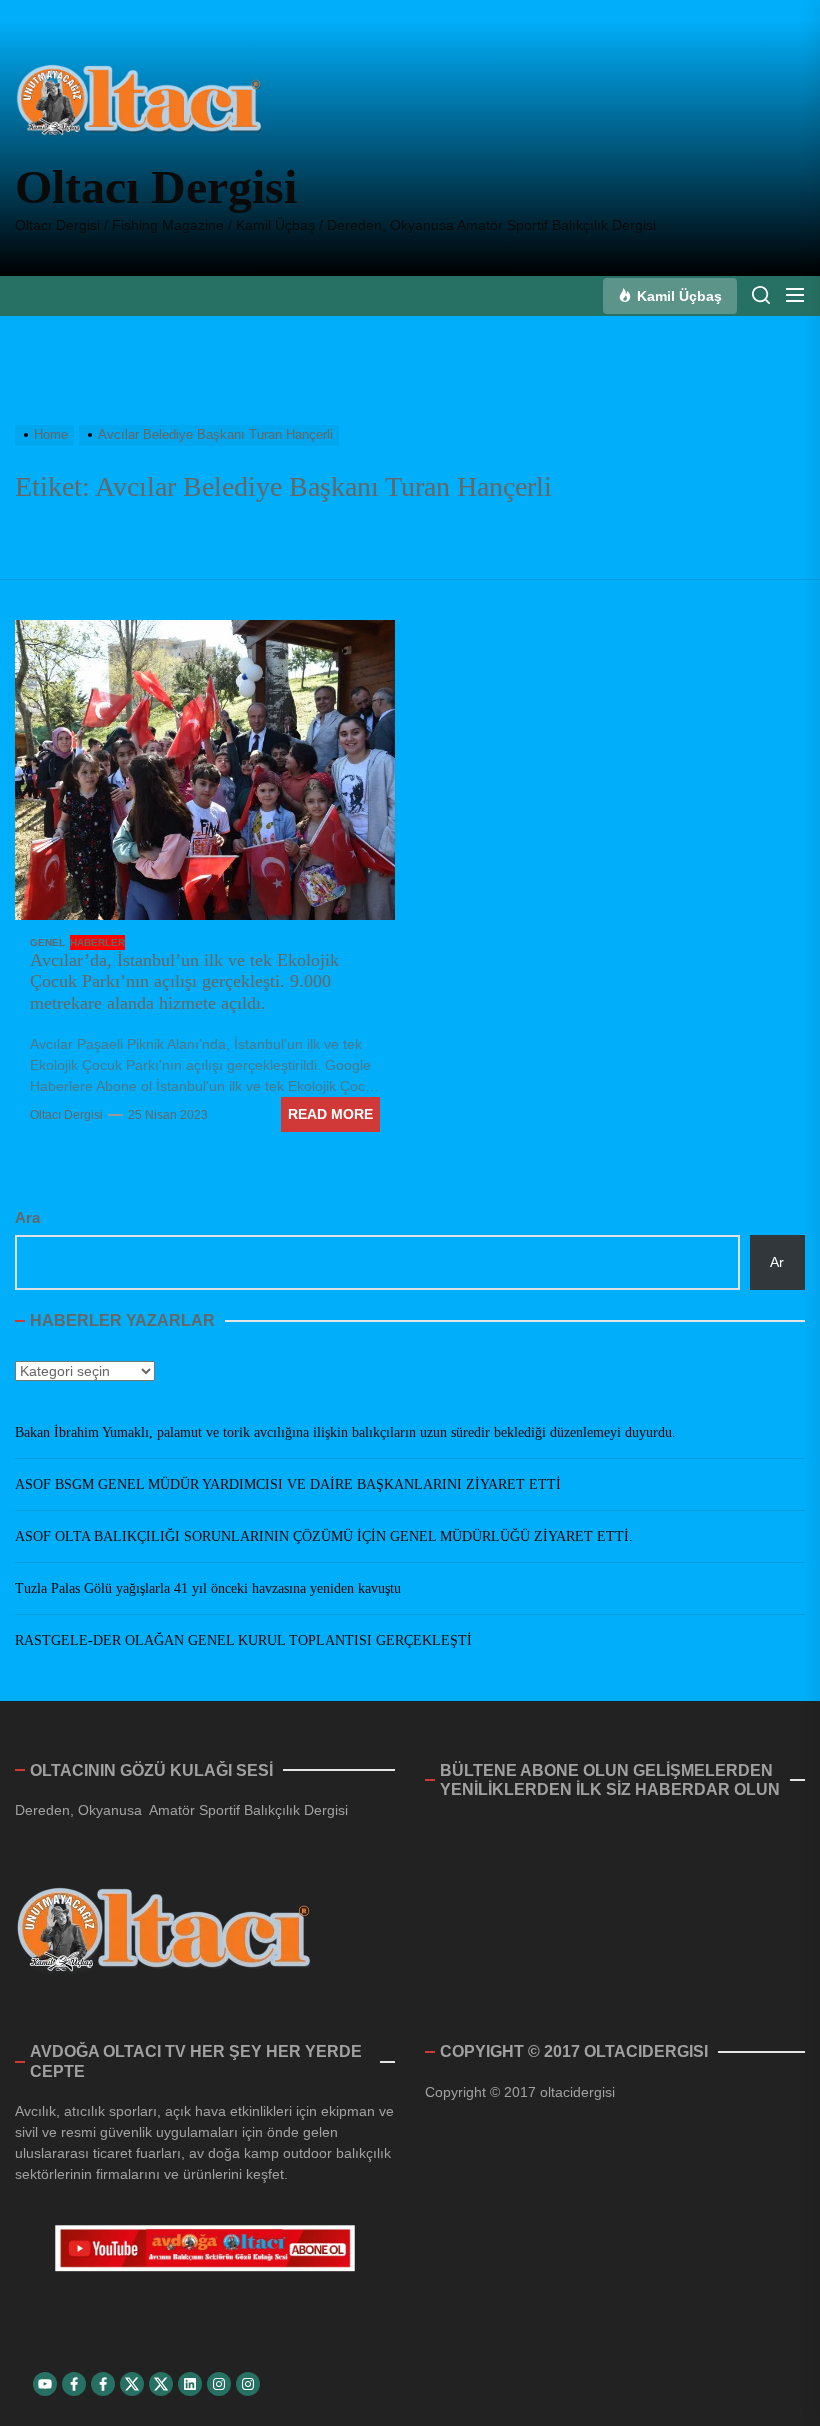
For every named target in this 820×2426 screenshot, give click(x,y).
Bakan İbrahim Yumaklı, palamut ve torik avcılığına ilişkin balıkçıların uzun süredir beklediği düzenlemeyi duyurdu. (345, 1432)
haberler (97, 942)
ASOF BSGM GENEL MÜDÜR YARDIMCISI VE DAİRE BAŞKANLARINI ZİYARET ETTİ (288, 1484)
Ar (777, 1262)
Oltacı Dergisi (156, 186)
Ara (27, 1217)
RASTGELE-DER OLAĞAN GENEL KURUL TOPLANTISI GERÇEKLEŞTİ (243, 1640)
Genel (47, 942)
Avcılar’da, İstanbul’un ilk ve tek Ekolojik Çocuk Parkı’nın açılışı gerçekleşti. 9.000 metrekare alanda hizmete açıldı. (184, 981)
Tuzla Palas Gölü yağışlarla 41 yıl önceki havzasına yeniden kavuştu (208, 1588)
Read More (330, 1114)
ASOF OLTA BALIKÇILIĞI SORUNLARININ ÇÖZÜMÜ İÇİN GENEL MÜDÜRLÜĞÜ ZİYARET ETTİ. (324, 1536)
